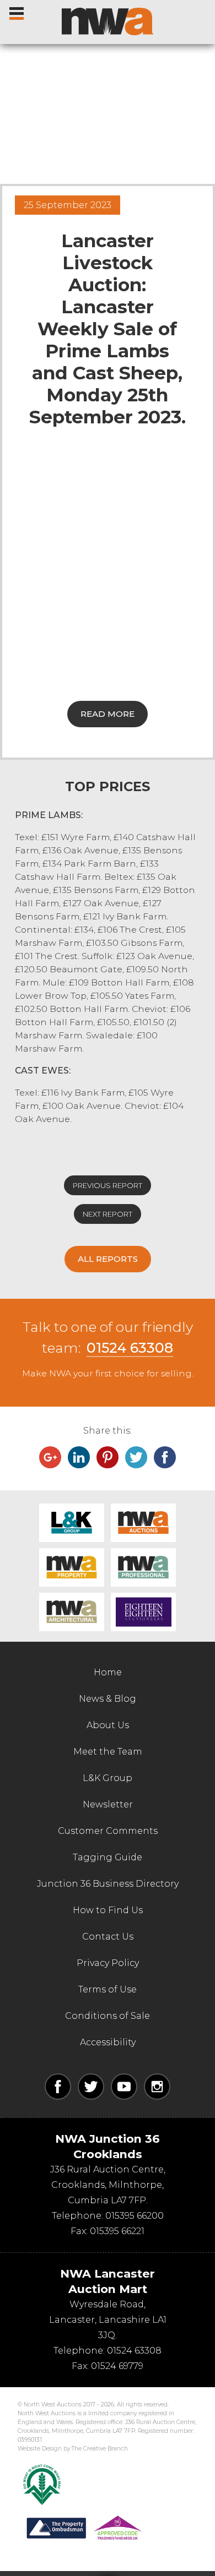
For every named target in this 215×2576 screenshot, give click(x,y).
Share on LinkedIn (79, 1457)
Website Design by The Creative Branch (73, 2449)
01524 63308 (130, 1348)
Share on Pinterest (108, 1457)
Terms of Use (108, 1989)
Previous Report (108, 1185)
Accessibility (108, 2042)
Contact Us (108, 1937)
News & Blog (108, 1699)
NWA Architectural (72, 1612)
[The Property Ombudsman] (84, 2528)
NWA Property (72, 1567)
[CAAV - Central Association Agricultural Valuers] (42, 2485)
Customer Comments (108, 1831)
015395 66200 (135, 2216)
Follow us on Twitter (91, 2087)
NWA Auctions (143, 1523)
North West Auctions (108, 21)
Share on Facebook (165, 1457)
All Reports (108, 1259)
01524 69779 (117, 2366)
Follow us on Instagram (157, 2087)
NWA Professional (143, 1567)
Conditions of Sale (108, 2016)
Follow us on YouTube (124, 2087)
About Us (108, 1725)
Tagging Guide (108, 1857)
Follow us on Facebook (58, 2087)
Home (108, 1672)
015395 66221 (117, 2231)
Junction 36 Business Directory (108, 1884)
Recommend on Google (50, 1457)
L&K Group (72, 1523)
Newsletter (108, 1804)
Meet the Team (108, 1752)
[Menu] (17, 11)
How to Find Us (108, 1910)
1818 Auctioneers (143, 1612)
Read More (108, 714)
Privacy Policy (108, 1963)
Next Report (108, 1214)
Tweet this (136, 1457)
